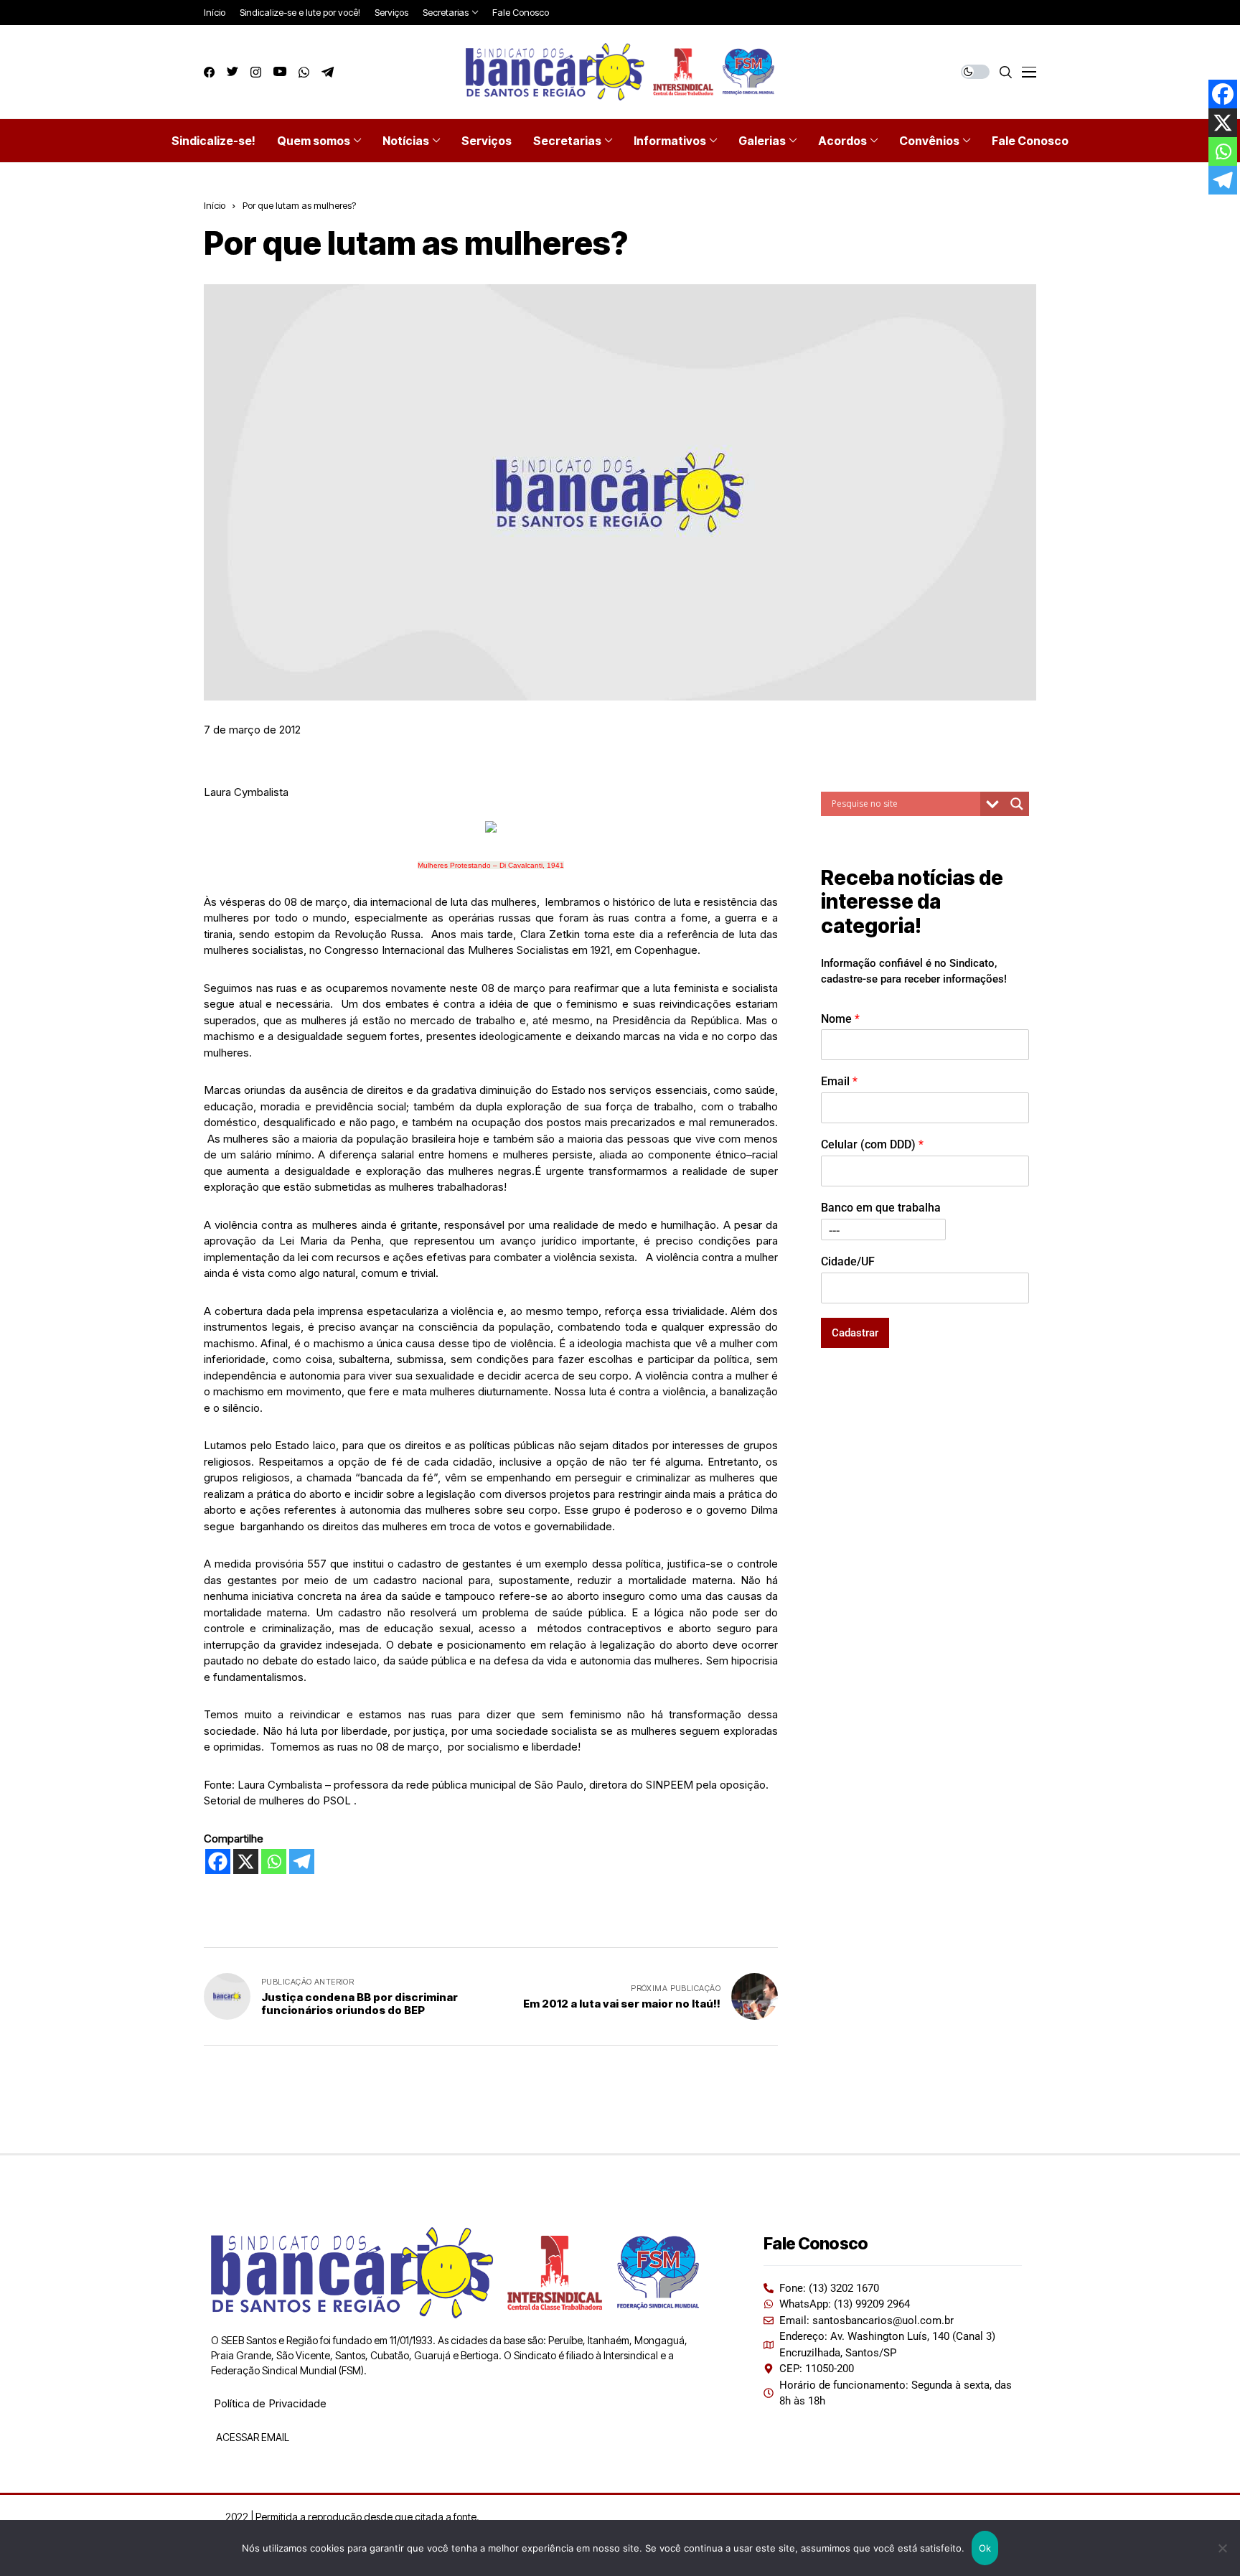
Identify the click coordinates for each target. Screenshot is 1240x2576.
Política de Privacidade (270, 2403)
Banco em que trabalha (881, 1208)
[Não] (1222, 2548)
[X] (246, 1861)
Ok (985, 2548)
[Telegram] (302, 1861)
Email (839, 1082)
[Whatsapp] (274, 1861)
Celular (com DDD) (872, 1144)
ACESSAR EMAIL (252, 2437)
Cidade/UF (848, 1261)
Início (215, 205)
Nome (840, 1019)
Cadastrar (855, 1333)
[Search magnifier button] (1017, 804)
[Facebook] (218, 1861)
